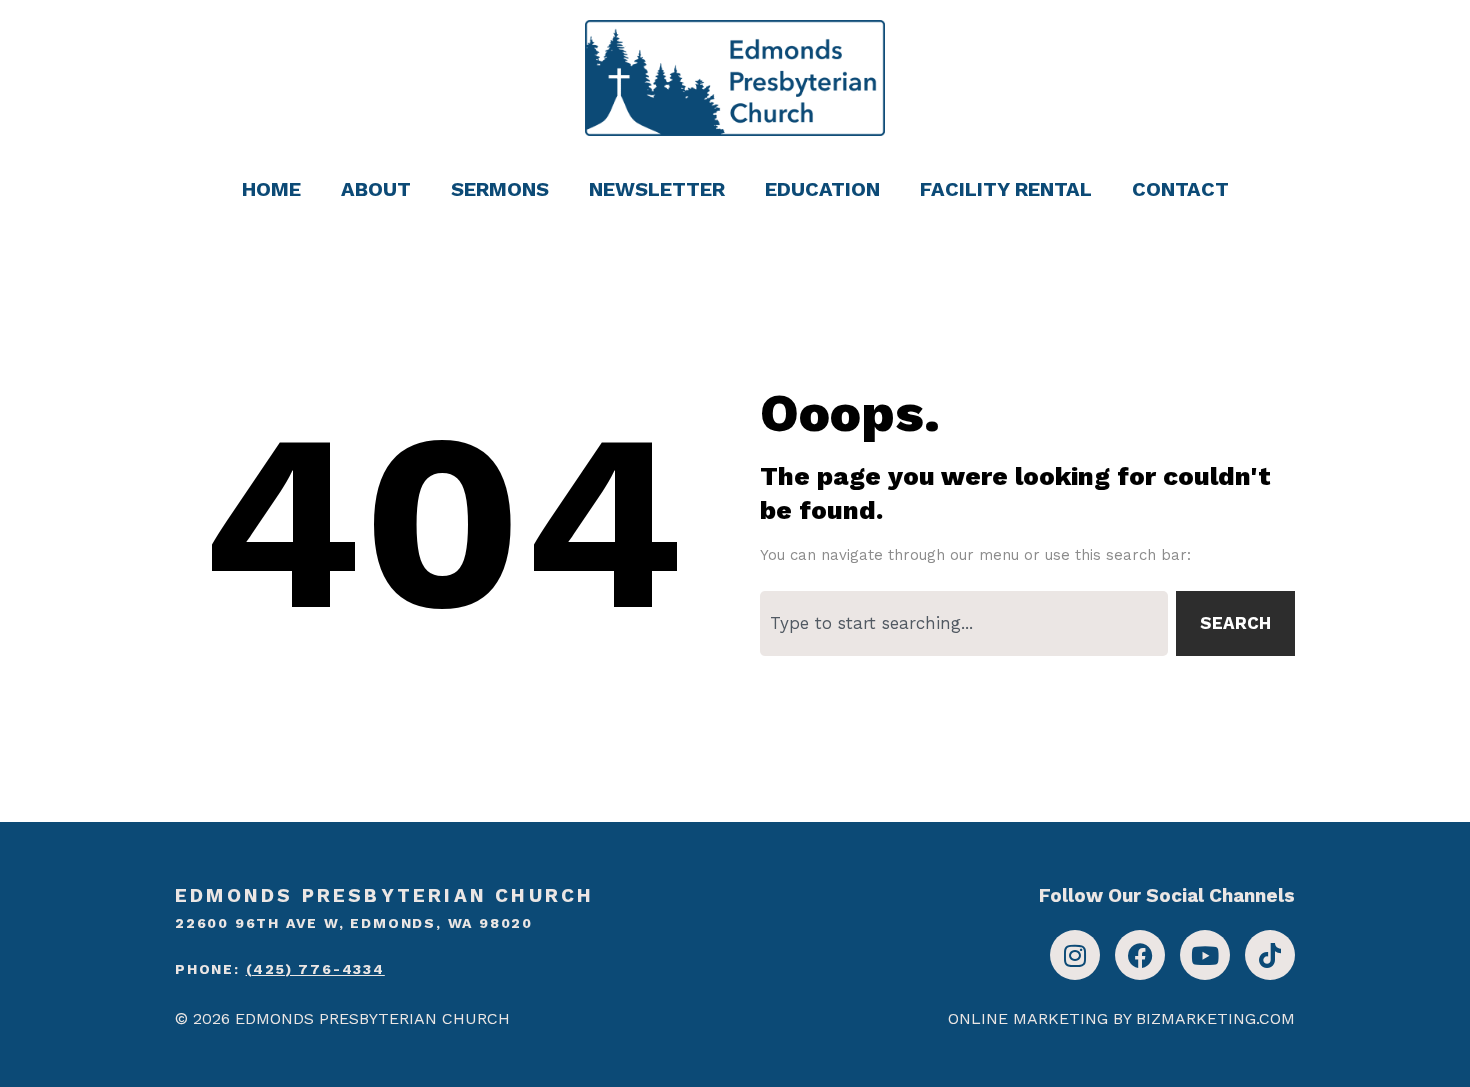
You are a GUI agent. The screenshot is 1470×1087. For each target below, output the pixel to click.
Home (271, 189)
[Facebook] (1140, 955)
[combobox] (964, 623)
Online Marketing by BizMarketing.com (1121, 1018)
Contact (1180, 189)
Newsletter (657, 189)
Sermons (500, 189)
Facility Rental (1006, 189)
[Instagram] (1075, 955)
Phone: (280, 969)
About (376, 189)
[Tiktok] (1270, 955)
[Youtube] (1205, 955)
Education (822, 189)
